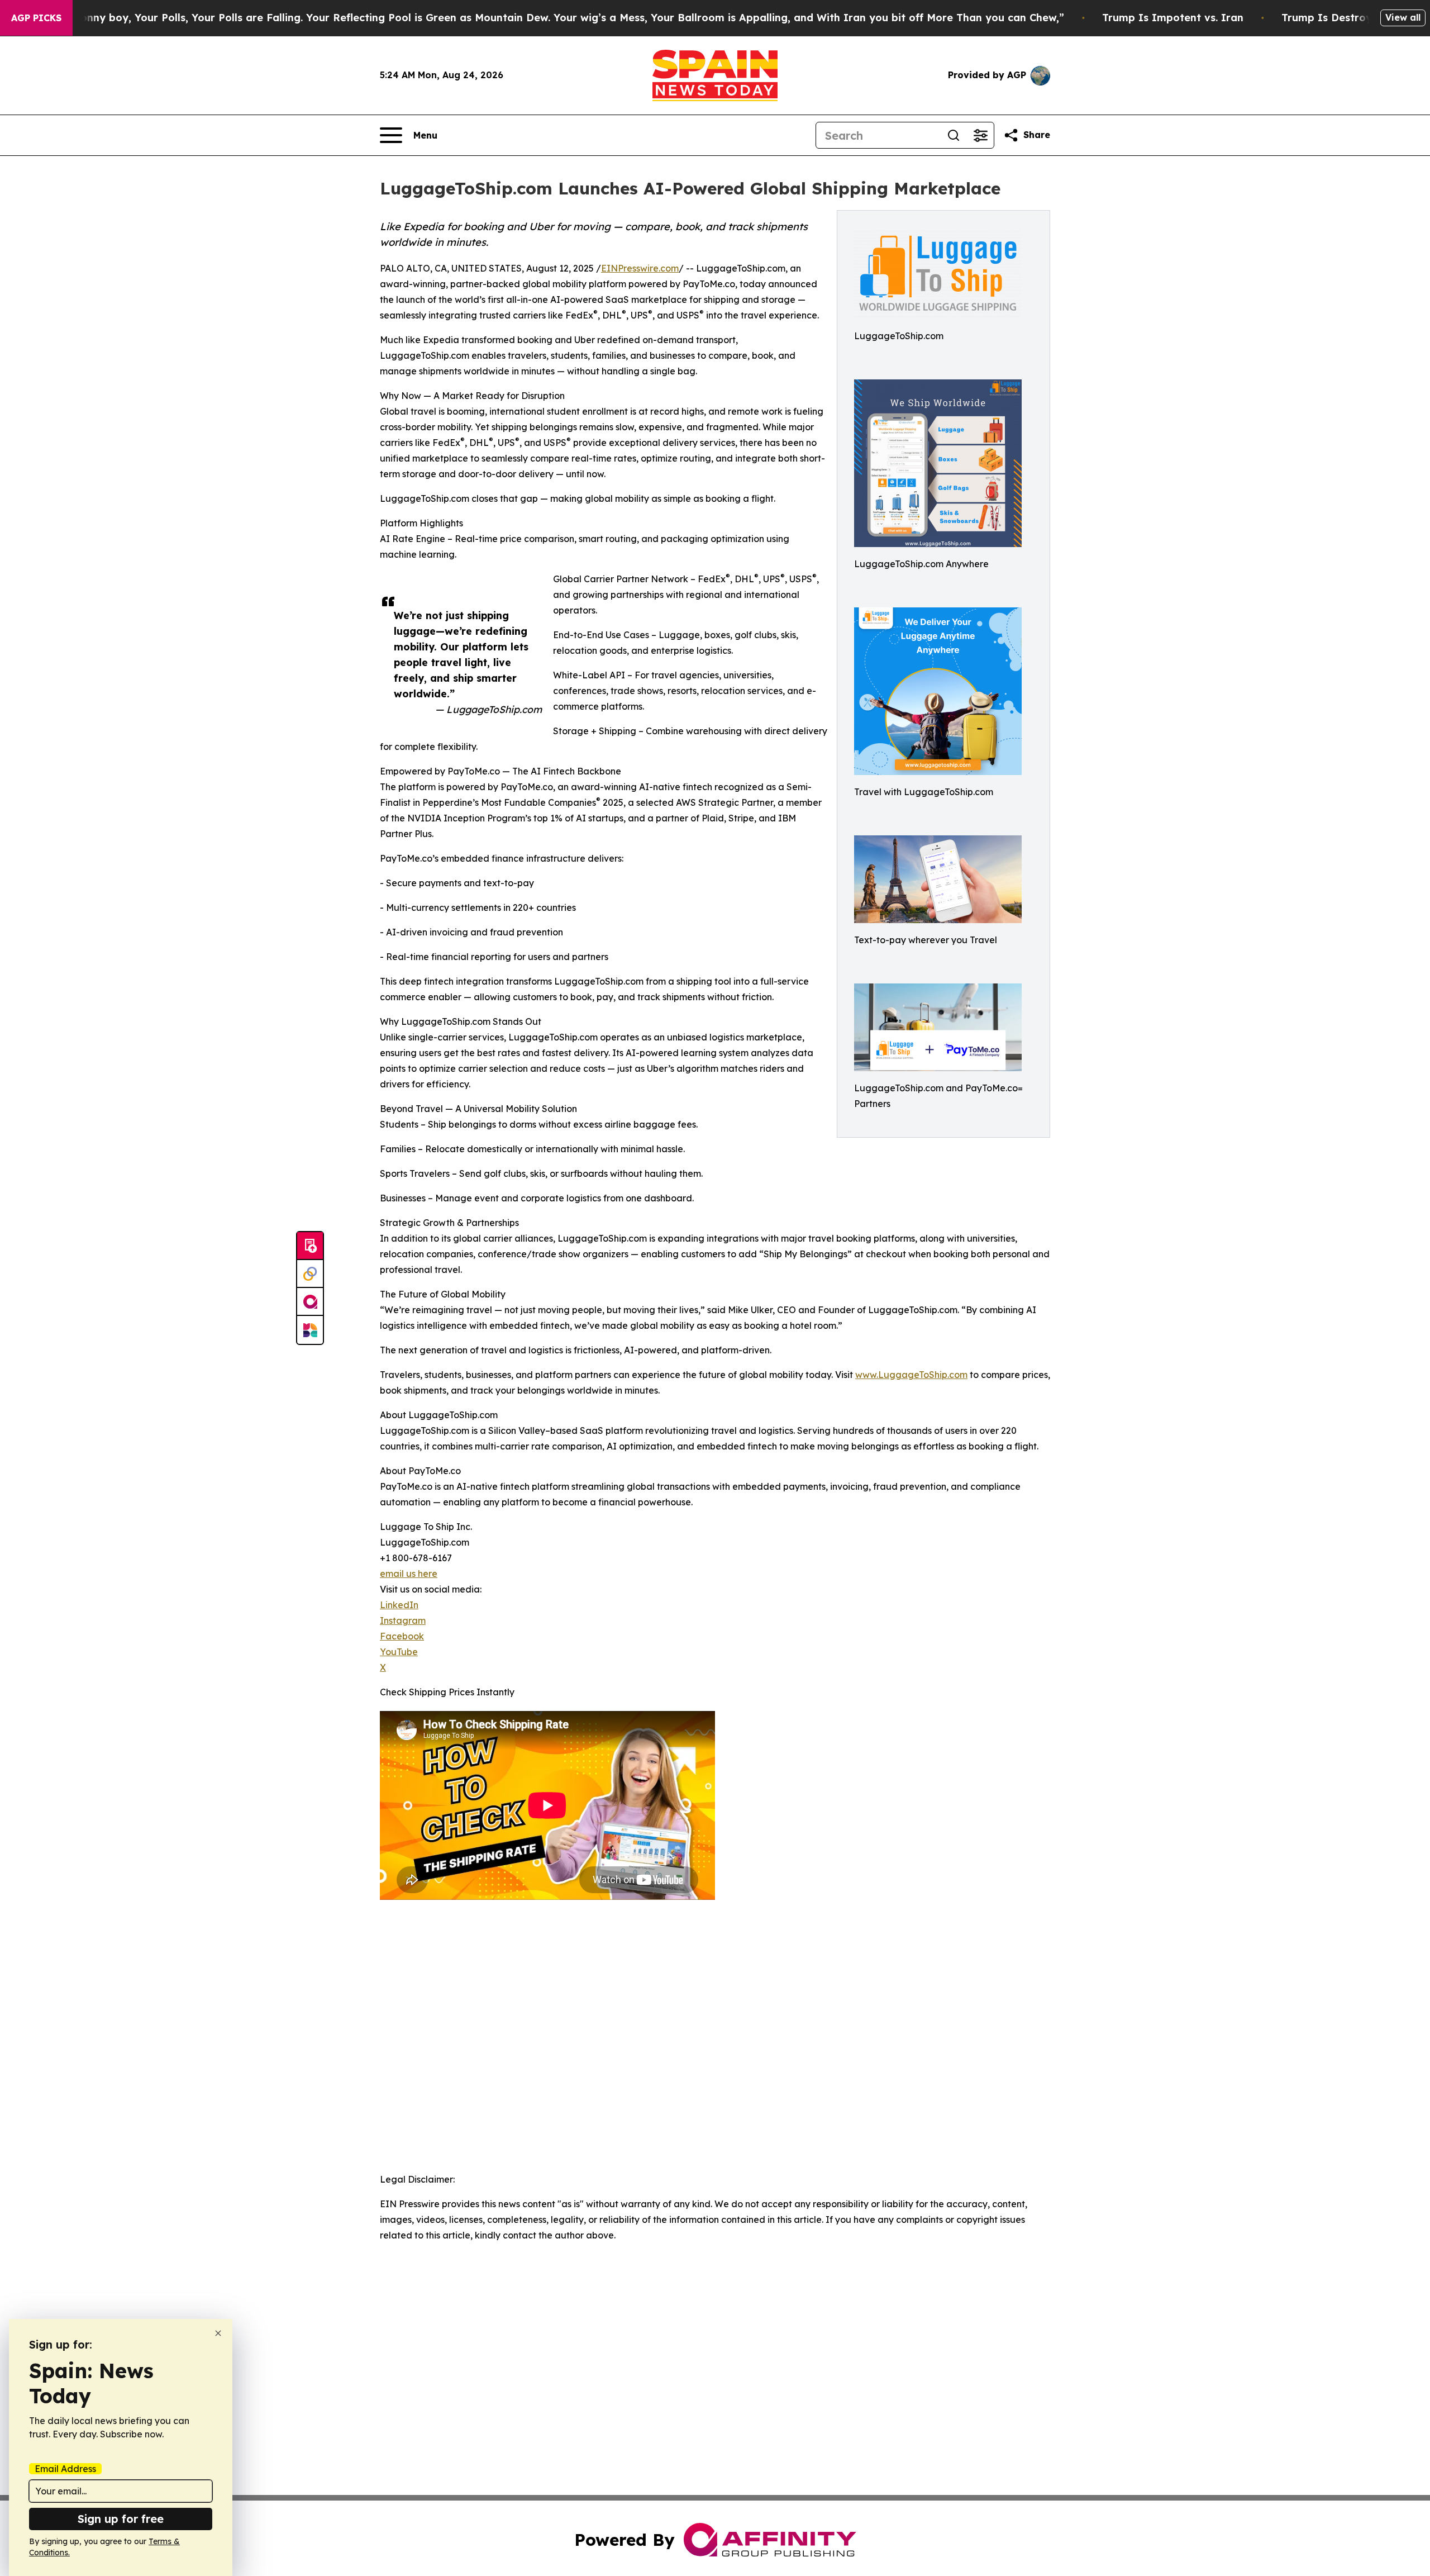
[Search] (954, 135)
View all (1403, 17)
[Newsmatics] (310, 1330)
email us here (409, 1574)
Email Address (65, 2469)
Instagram (403, 1620)
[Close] (218, 2333)
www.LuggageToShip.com (911, 1375)
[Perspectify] (310, 1274)
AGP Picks (36, 18)
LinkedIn (399, 1605)
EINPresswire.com (640, 268)
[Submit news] (310, 1246)
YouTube (399, 1652)
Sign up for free (121, 2519)
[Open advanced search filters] (980, 135)
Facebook (402, 1636)
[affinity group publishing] (310, 1302)
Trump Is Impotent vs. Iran (1173, 18)
